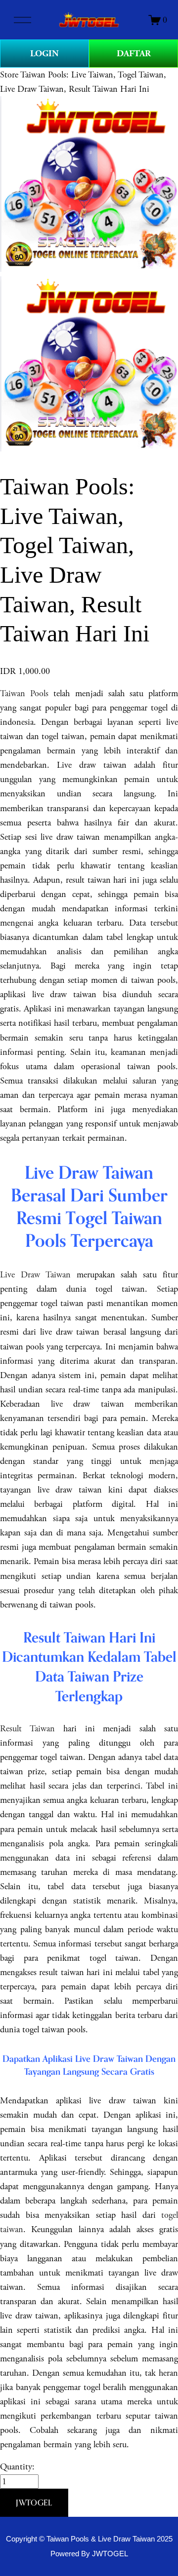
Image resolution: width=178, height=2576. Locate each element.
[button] (34, 2503)
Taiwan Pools (24, 693)
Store (9, 75)
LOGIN (44, 54)
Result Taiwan (27, 1729)
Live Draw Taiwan (35, 1275)
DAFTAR (134, 54)
